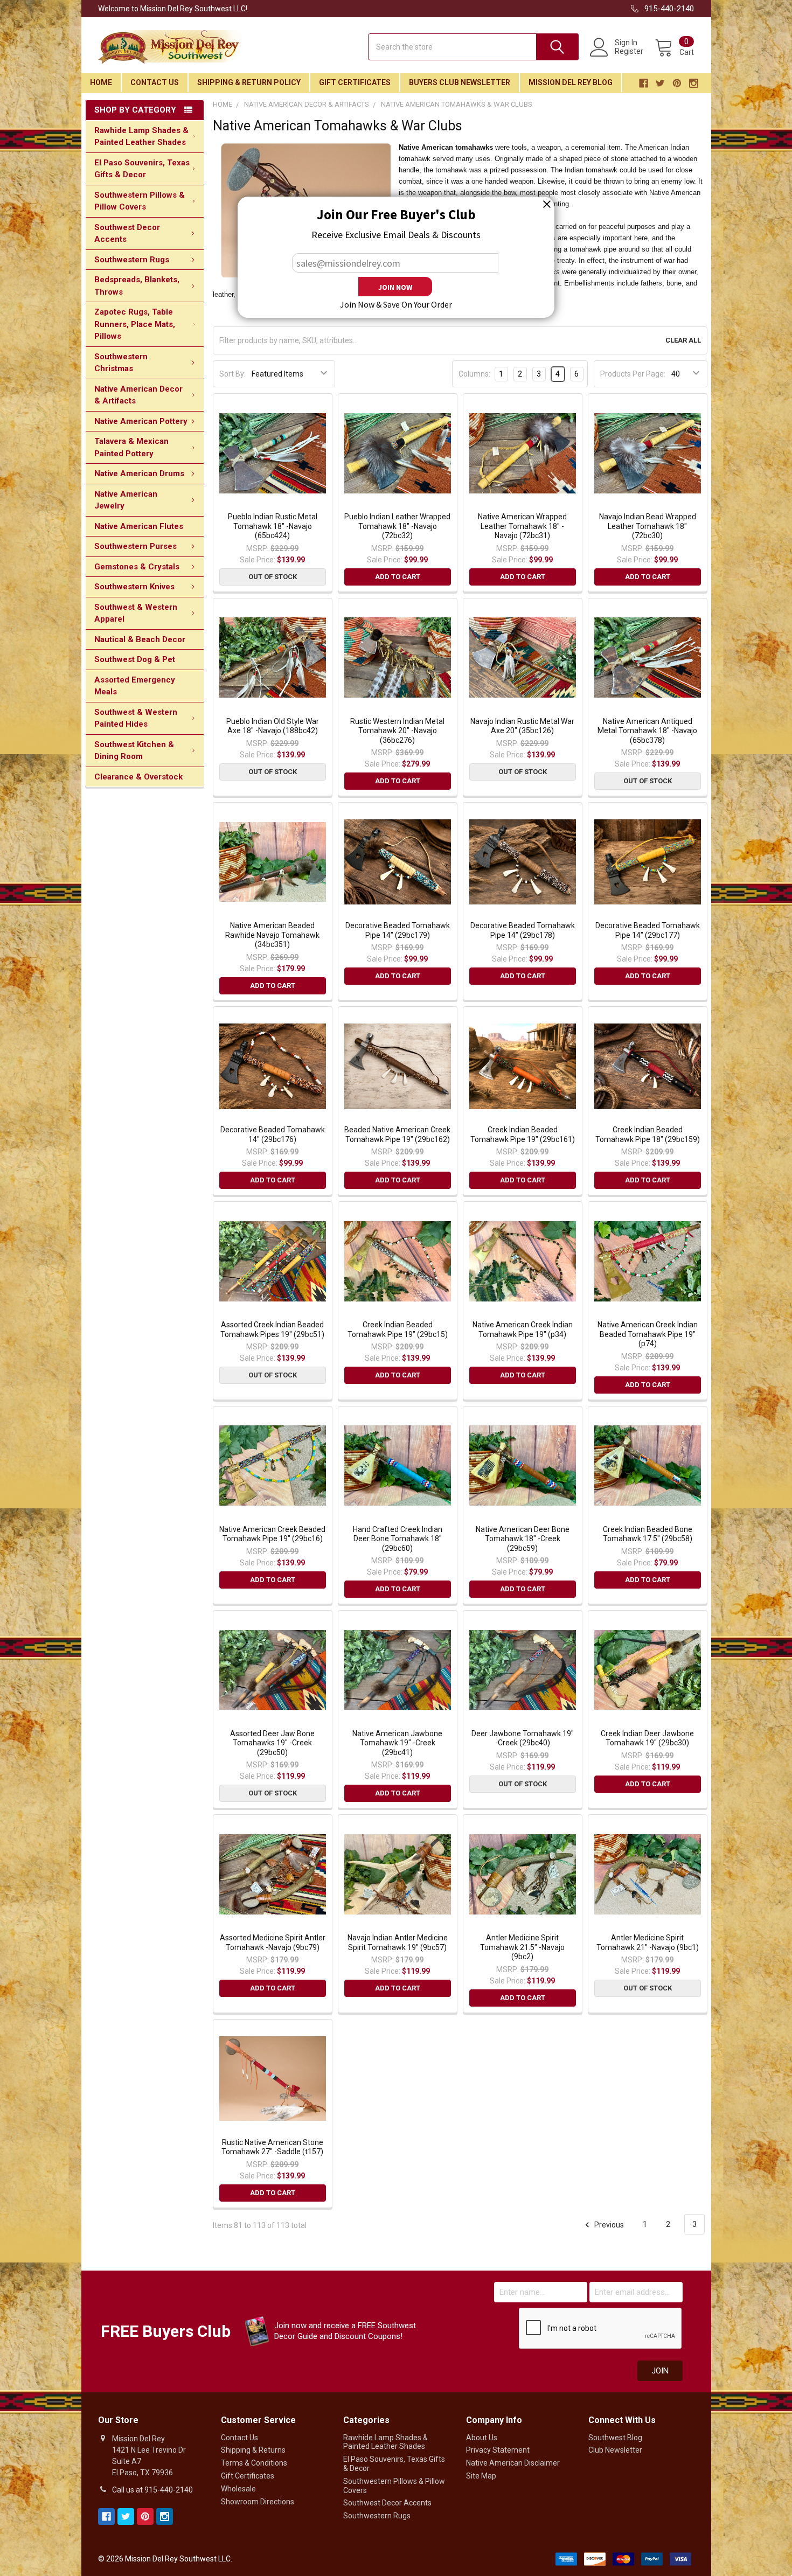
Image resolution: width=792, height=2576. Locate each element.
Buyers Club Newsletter (460, 82)
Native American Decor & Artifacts (138, 395)
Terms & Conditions (254, 2463)
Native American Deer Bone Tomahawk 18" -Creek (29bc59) (523, 1539)
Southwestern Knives (134, 587)
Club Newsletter (615, 2450)
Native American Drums (139, 474)
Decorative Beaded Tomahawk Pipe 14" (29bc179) (398, 930)
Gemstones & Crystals (137, 567)
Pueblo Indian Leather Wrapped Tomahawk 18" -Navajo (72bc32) (397, 526)
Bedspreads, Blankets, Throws (137, 286)
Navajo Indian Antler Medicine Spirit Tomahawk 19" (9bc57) (398, 1943)
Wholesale (238, 2489)
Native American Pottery (141, 421)
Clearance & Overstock (138, 777)
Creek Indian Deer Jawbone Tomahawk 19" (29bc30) (647, 1738)
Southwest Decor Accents (127, 234)
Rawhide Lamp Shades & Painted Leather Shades (141, 137)
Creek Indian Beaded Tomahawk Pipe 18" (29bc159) (648, 1134)
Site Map (481, 2476)
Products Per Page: (633, 374)
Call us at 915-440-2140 (152, 2490)
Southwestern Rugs (132, 260)
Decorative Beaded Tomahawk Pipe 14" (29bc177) (648, 930)
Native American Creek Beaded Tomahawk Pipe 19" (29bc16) (272, 1534)
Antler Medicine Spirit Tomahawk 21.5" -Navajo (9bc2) (522, 1947)
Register (629, 51)
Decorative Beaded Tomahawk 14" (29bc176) (273, 1134)
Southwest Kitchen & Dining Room (134, 751)
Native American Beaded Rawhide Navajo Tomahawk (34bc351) (272, 935)
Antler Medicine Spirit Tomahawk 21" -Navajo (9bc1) (648, 1943)
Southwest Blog (615, 2438)
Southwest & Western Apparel (136, 613)
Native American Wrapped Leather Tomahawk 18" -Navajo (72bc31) (522, 526)
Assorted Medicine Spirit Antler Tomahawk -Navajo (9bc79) (273, 1943)
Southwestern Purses (136, 546)
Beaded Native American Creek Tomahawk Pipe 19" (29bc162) (397, 1134)
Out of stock (273, 577)
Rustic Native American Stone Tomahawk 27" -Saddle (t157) (272, 2147)
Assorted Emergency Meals (135, 686)
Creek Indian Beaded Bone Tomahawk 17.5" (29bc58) (648, 1534)
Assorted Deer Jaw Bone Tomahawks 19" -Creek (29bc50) (272, 1743)
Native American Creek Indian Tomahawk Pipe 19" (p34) (523, 1329)
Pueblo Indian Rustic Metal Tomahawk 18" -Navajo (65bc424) (273, 526)
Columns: (474, 374)
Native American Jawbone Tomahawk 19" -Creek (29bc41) (397, 1743)
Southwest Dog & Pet (135, 659)
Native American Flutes (139, 526)
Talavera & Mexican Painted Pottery (131, 447)
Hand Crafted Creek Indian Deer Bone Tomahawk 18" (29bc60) (398, 1539)
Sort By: (232, 374)
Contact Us (155, 82)
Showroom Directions (258, 2502)
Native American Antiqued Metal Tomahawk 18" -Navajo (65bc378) (647, 731)
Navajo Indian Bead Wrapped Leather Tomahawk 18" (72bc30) (648, 526)
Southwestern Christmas (121, 363)
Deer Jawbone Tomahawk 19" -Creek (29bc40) (523, 1738)
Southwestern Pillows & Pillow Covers (140, 201)
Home (101, 82)
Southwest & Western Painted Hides (136, 718)
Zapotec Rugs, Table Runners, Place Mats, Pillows (135, 324)
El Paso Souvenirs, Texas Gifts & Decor (142, 169)
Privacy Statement (498, 2450)
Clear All (683, 340)
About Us (482, 2438)
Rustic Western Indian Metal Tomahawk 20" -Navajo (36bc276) (397, 731)
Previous (608, 2224)
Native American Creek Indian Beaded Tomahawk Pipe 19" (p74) (648, 1334)
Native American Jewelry (126, 500)
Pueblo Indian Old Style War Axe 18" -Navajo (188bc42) (273, 726)
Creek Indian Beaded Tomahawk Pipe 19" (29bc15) (398, 1329)
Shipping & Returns (253, 2450)
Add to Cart (398, 577)
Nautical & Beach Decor (140, 639)
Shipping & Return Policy (249, 82)
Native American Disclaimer (513, 2463)
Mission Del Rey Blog (571, 82)
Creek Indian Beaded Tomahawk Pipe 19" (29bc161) (523, 1134)
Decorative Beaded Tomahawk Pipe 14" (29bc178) (523, 930)
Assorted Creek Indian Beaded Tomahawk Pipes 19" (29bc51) (272, 1329)
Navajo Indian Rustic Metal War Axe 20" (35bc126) (522, 726)
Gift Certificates (355, 82)
